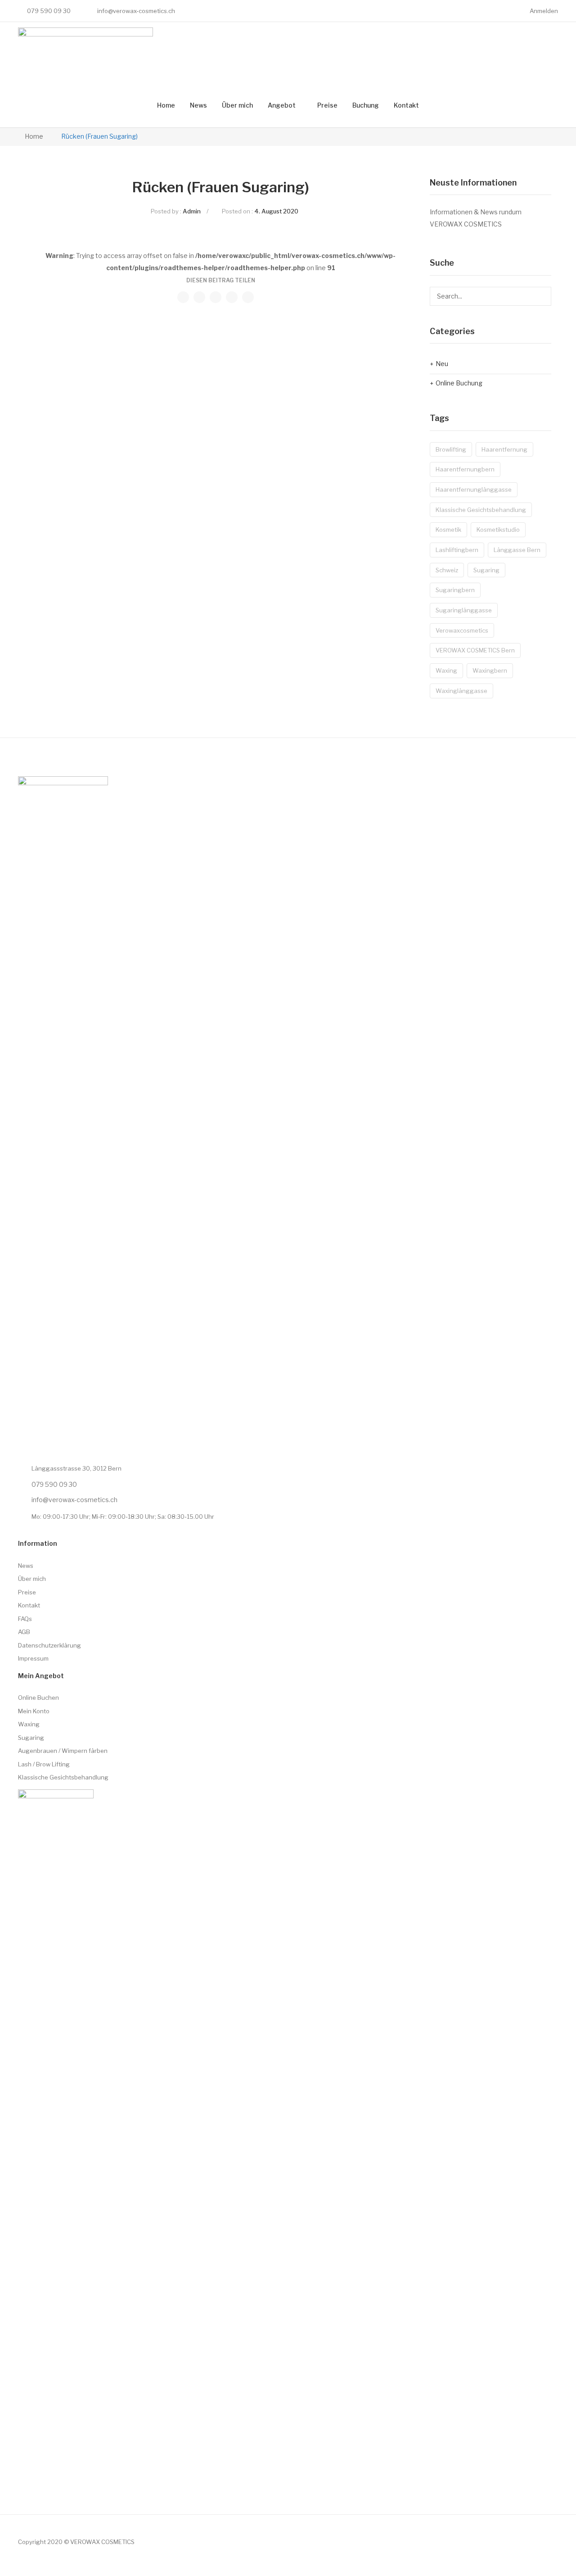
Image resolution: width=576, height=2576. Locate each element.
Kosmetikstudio (498, 530)
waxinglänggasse (461, 691)
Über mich (237, 105)
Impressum (33, 1658)
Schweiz (447, 570)
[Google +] (232, 297)
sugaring (486, 570)
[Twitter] (199, 297)
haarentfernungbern (465, 469)
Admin (192, 211)
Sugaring (31, 1738)
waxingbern (490, 670)
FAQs (25, 1619)
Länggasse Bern (517, 550)
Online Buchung (459, 383)
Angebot (282, 105)
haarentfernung (504, 449)
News (198, 105)
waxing (446, 670)
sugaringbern (455, 590)
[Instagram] (198, 11)
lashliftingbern (457, 550)
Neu (442, 364)
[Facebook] (215, 11)
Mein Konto (34, 1711)
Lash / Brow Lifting (44, 1764)
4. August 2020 (276, 211)
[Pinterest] (216, 297)
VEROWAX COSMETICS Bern (475, 650)
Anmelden (544, 11)
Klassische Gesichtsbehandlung (481, 510)
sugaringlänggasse (464, 610)
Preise (327, 105)
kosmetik (448, 530)
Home (166, 105)
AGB (24, 1632)
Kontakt (406, 105)
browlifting (451, 449)
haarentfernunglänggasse (474, 489)
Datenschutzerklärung (49, 1645)
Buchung (366, 105)
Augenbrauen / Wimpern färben (63, 1751)
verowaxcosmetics (462, 630)
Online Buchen (38, 1698)
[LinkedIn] (248, 297)
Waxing (29, 1724)
